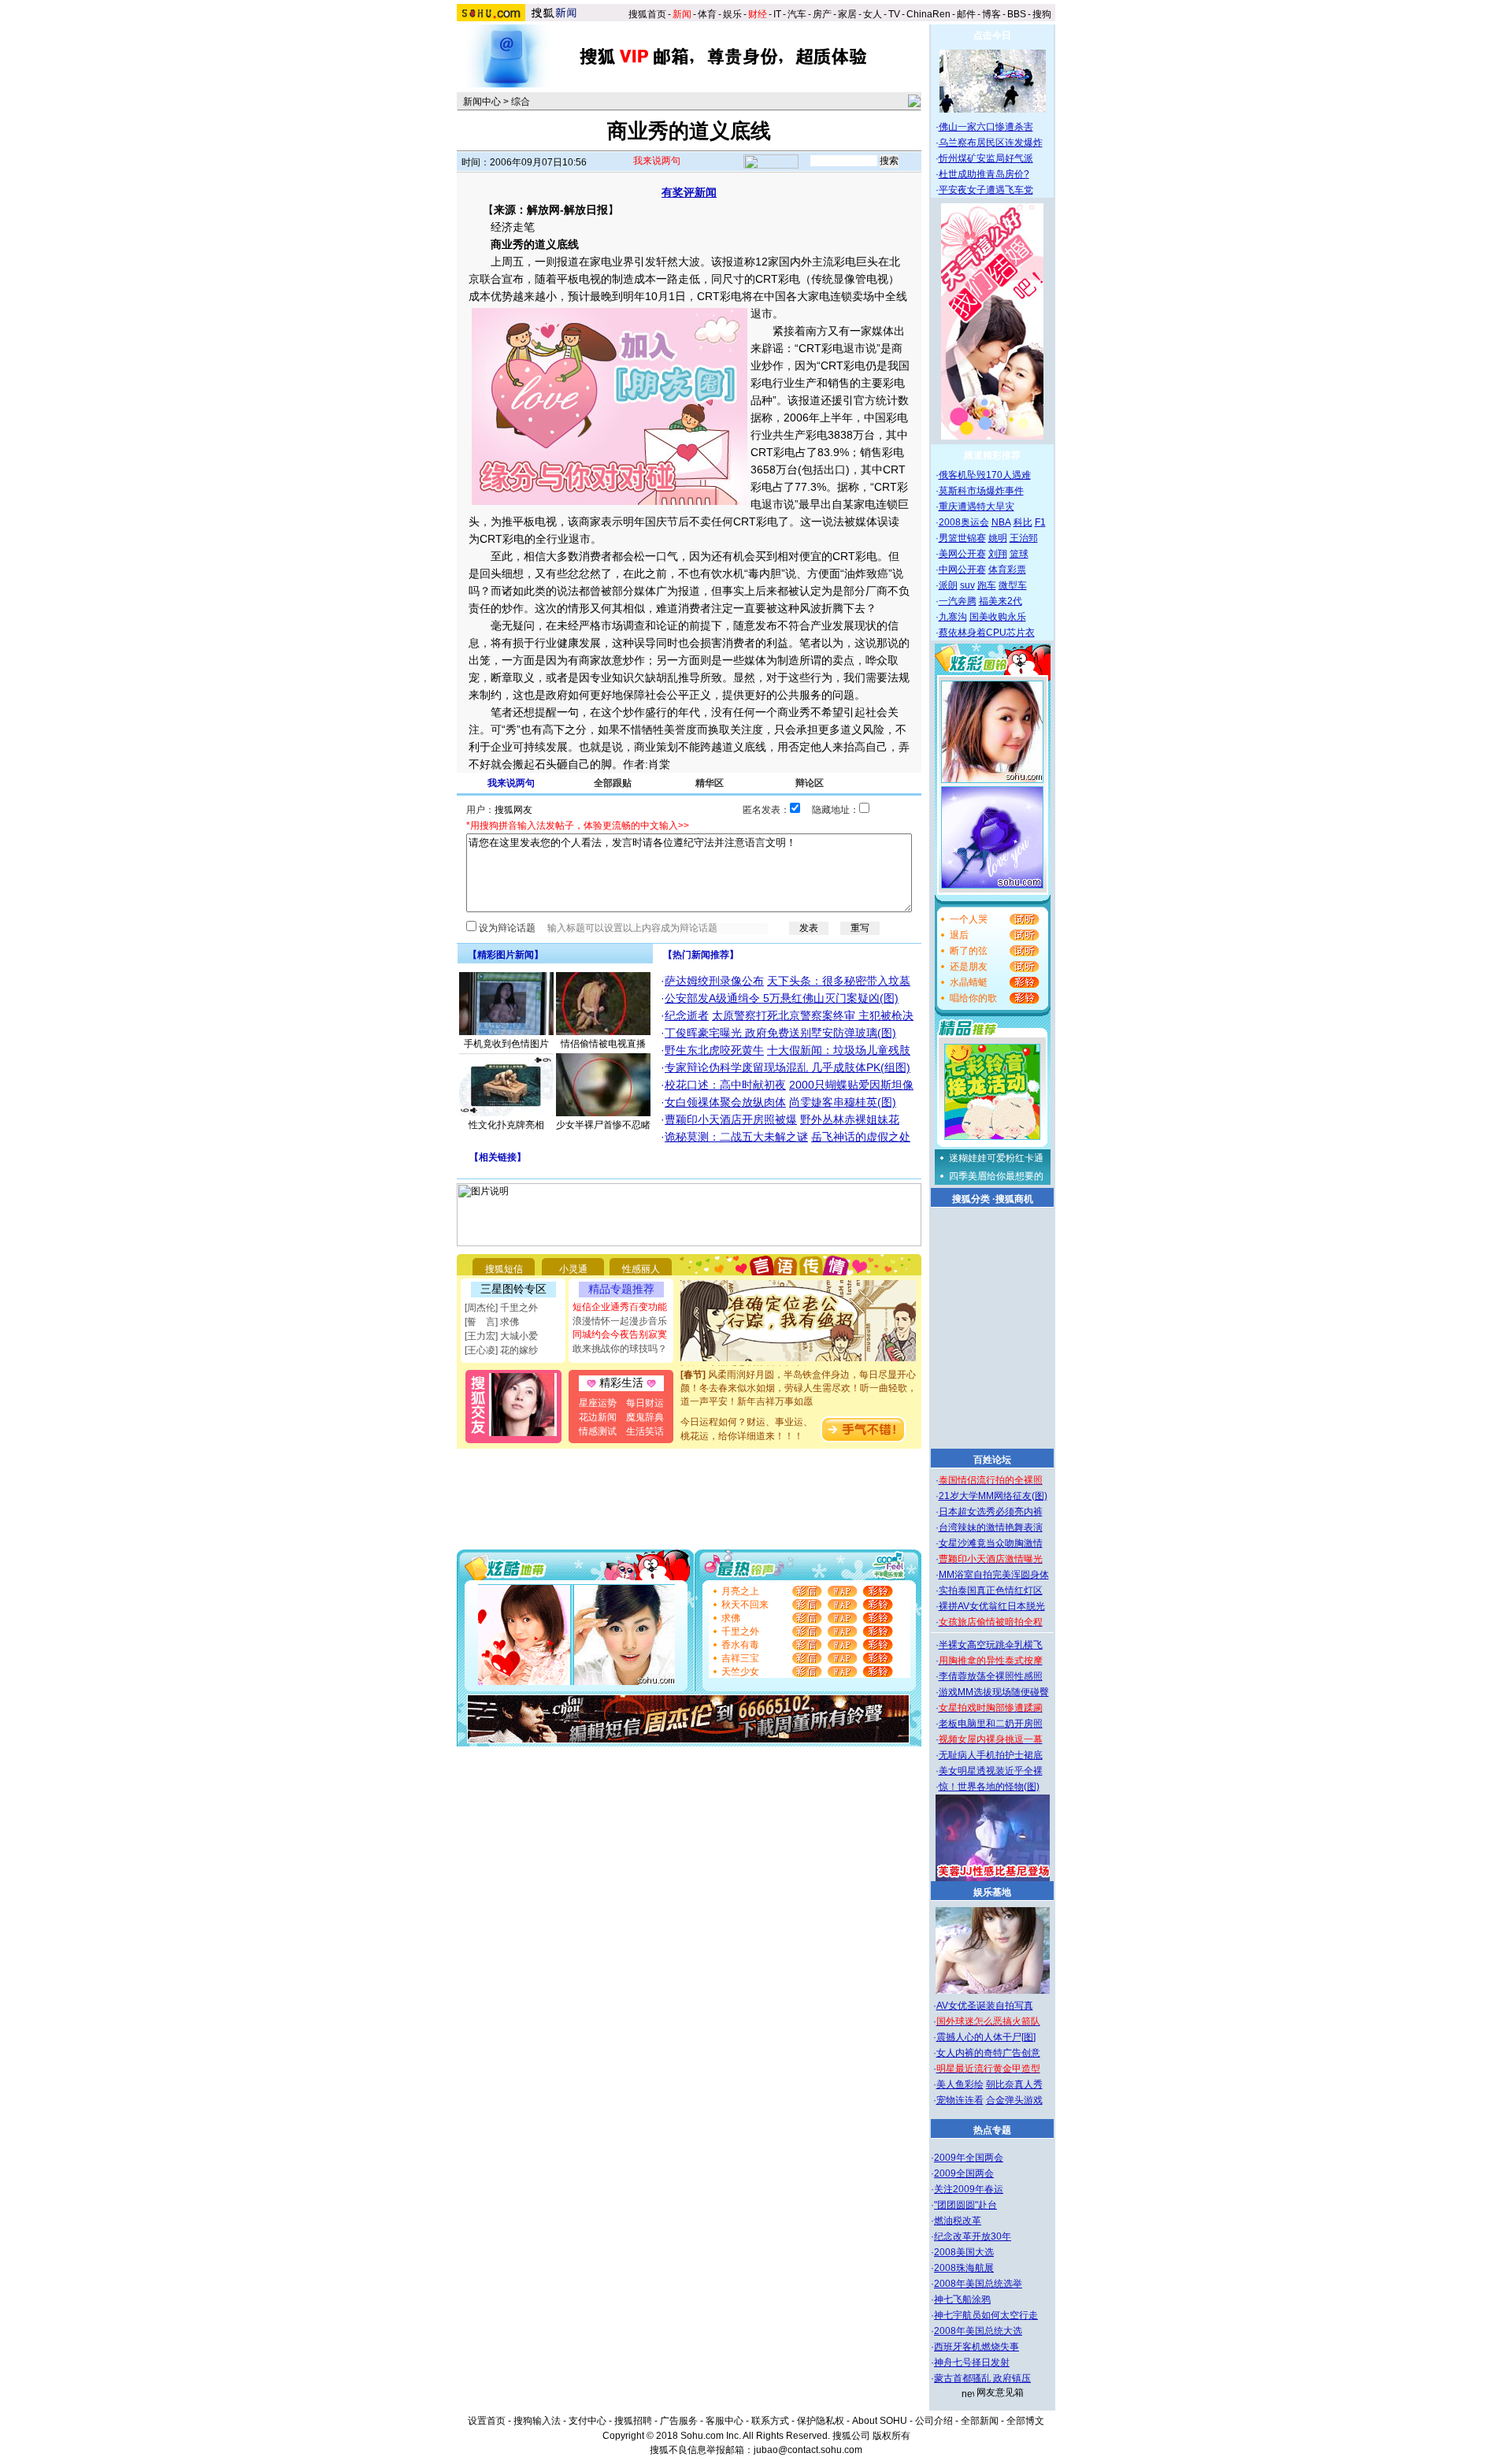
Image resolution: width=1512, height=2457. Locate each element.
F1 (1040, 522)
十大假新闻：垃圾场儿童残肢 (839, 1050)
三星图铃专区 (513, 1289)
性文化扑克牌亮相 (506, 1125)
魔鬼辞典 (645, 1417)
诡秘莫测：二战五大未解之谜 (736, 1137)
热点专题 (992, 2130)
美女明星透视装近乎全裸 (991, 1771)
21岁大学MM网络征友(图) (993, 1496)
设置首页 (487, 2421)
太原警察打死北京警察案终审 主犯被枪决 (813, 1015)
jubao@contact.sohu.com (808, 2450)
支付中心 (587, 2421)
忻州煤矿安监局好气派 (986, 158)
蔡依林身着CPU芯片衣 (987, 633)
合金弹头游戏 (1014, 2100)
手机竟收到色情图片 (506, 1044)
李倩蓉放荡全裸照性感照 (991, 1676)
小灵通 (573, 1269)
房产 (822, 14)
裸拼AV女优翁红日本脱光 (992, 1606)
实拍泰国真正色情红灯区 (991, 1590)
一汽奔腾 (958, 601)
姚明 (998, 538)
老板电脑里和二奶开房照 (991, 1724)
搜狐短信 (504, 1269)
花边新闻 (598, 1417)
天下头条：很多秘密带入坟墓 (839, 981)
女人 (873, 14)
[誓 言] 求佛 (492, 1322)
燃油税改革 (958, 2221)
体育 (707, 14)
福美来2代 (1001, 601)
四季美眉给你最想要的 (996, 1176)
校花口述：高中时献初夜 (725, 1085)
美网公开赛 (962, 554)
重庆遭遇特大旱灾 (976, 507)
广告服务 (679, 2421)
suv (967, 585)
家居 (847, 14)
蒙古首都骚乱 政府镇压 (982, 2378)
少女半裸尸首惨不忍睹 (603, 1125)
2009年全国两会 (969, 2158)
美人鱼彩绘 (960, 2084)
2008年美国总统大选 (978, 2331)
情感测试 (598, 1431)
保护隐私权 (821, 2421)
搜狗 (1043, 14)
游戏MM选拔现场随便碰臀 (994, 1692)
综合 (521, 102)
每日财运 (645, 1403)
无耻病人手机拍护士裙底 (991, 1755)
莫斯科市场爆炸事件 (981, 491)
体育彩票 (1007, 570)
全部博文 (1025, 2421)
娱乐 (732, 14)
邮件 (966, 14)
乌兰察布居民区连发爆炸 (991, 143)
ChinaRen (928, 14)
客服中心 (724, 2421)
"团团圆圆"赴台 (965, 2205)
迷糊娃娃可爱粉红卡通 (996, 1158)
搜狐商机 (1014, 1199)
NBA (1001, 522)
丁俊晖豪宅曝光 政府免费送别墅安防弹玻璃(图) (780, 1033)
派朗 (948, 585)
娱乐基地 (992, 1892)
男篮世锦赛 (962, 538)
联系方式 (770, 2421)
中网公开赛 (962, 570)
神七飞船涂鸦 (962, 2299)
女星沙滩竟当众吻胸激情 (991, 1543)
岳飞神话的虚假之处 (861, 1137)
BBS (1017, 14)
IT (777, 14)
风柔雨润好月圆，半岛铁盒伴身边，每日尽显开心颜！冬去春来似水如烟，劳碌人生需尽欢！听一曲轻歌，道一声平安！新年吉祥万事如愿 (799, 1371)
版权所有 (891, 2436)
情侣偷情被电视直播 (603, 1044)
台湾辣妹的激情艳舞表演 (991, 1527)
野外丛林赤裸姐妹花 (850, 1119)
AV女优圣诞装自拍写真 (985, 2006)
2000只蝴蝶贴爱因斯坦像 (851, 1085)
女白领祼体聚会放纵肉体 (725, 1102)
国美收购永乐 (998, 617)
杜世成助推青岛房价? (984, 174)
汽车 (797, 14)
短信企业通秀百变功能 (620, 1307)
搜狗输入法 (537, 2421)
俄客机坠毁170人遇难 (985, 475)
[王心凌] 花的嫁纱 (501, 1350)
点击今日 (992, 35)
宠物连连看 (960, 2100)
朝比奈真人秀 (1014, 2084)
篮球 (1019, 554)
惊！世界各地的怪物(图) (989, 1787)
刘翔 (998, 554)
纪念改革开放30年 (973, 2236)
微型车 (1013, 585)
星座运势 (598, 1403)
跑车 (987, 585)
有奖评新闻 (689, 192)
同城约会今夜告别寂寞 (620, 1334)
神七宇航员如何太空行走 (986, 2315)
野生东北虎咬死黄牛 (714, 1050)
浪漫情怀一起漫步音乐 (620, 1321)
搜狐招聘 (633, 2421)
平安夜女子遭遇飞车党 (986, 190)
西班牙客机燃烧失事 (976, 2347)
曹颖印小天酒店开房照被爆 (731, 1119)
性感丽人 (641, 1269)
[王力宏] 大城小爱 (501, 1336)
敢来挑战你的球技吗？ (620, 1349)
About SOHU (880, 2421)
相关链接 (498, 1157)
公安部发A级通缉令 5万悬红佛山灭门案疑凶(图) (782, 998)
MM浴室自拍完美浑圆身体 (994, 1575)
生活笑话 (645, 1431)
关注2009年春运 (969, 2189)
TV (894, 14)
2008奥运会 (964, 522)
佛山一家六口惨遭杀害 (986, 127)
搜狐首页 (647, 14)
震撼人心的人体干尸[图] (986, 2037)
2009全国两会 (964, 2173)
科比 (1023, 522)
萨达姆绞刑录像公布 (714, 981)
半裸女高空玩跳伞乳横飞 (991, 1645)
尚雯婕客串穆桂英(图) (843, 1102)
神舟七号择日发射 (972, 2362)
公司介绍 (934, 2421)
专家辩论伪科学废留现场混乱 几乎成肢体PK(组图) (787, 1067)
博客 (991, 14)
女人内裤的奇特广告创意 (988, 2053)
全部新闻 (980, 2421)
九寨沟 (953, 617)
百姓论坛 (992, 1460)
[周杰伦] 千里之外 (501, 1308)
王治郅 (1024, 538)
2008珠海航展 (964, 2268)
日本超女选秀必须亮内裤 (991, 1512)
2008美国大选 (964, 2252)
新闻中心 (482, 102)
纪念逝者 (687, 1015)
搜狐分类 (971, 1199)
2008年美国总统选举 (978, 2284)
